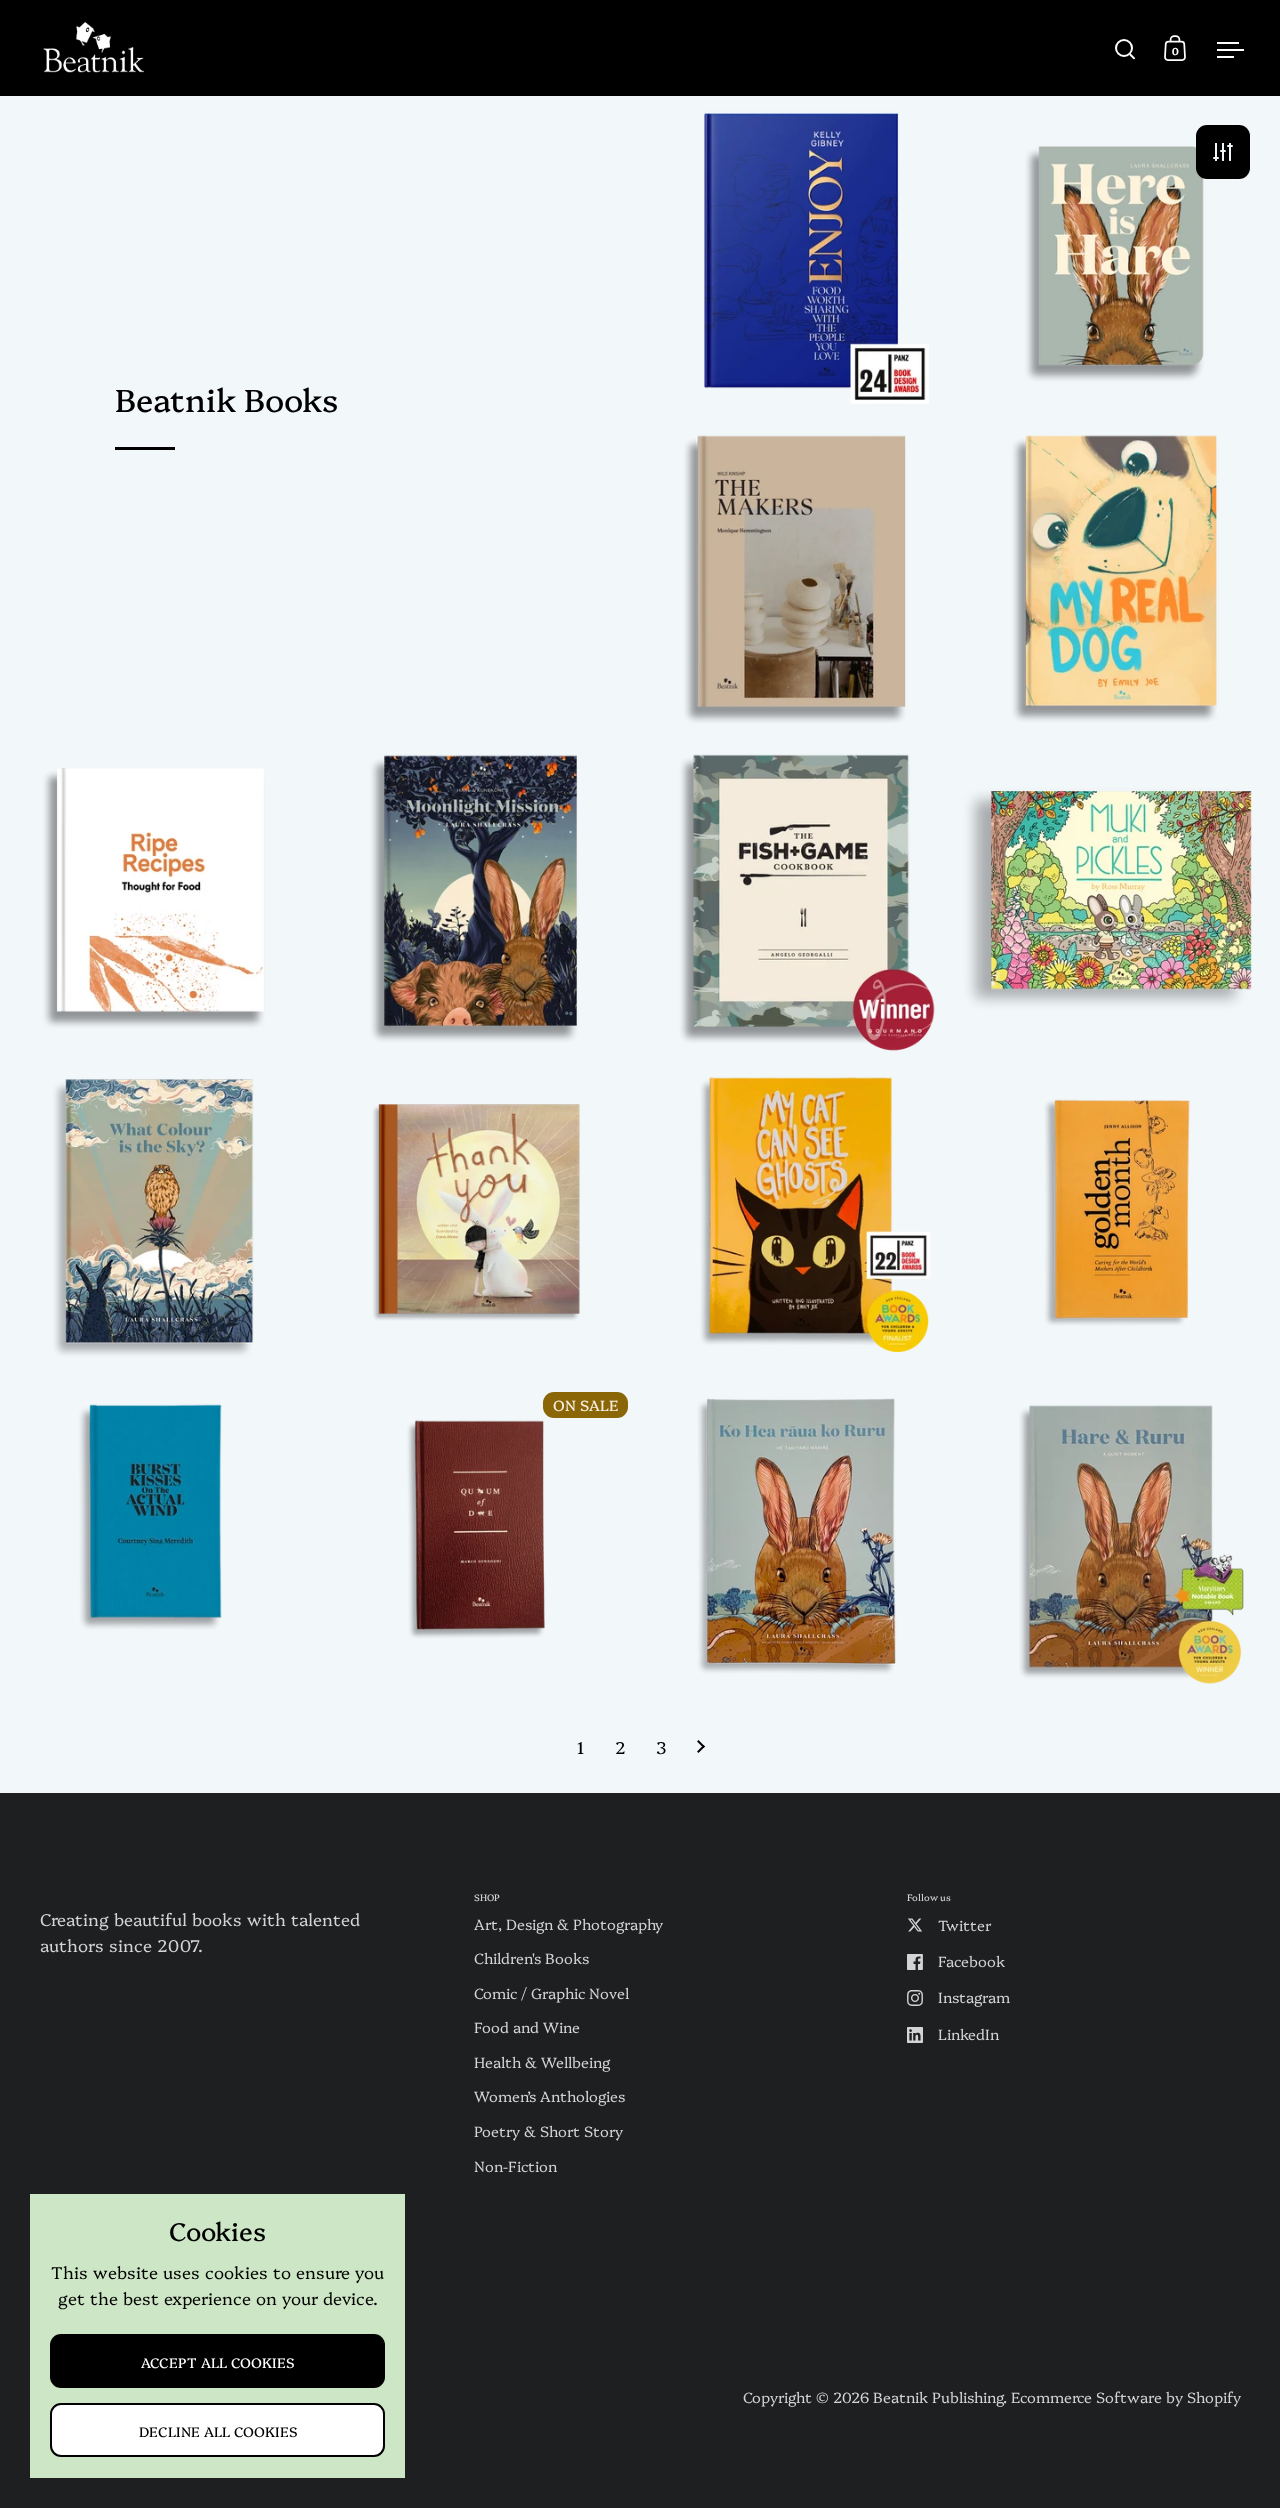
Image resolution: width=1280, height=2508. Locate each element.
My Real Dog (1120, 575)
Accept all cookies (217, 2361)
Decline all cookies (218, 2430)
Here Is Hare (1120, 255)
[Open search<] (1125, 48)
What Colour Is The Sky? (159, 1216)
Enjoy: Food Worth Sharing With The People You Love (800, 255)
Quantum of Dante (479, 1536)
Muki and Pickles (1120, 896)
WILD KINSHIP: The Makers (800, 575)
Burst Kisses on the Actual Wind (159, 1536)
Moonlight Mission (479, 896)
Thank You (479, 1216)
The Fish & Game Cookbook (800, 896)
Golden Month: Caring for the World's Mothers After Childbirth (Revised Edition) (1120, 1216)
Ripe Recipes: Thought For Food (159, 896)
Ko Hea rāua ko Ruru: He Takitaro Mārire (800, 1536)
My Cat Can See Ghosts (800, 1216)
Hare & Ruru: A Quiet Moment (1120, 1536)
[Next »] (701, 1746)
